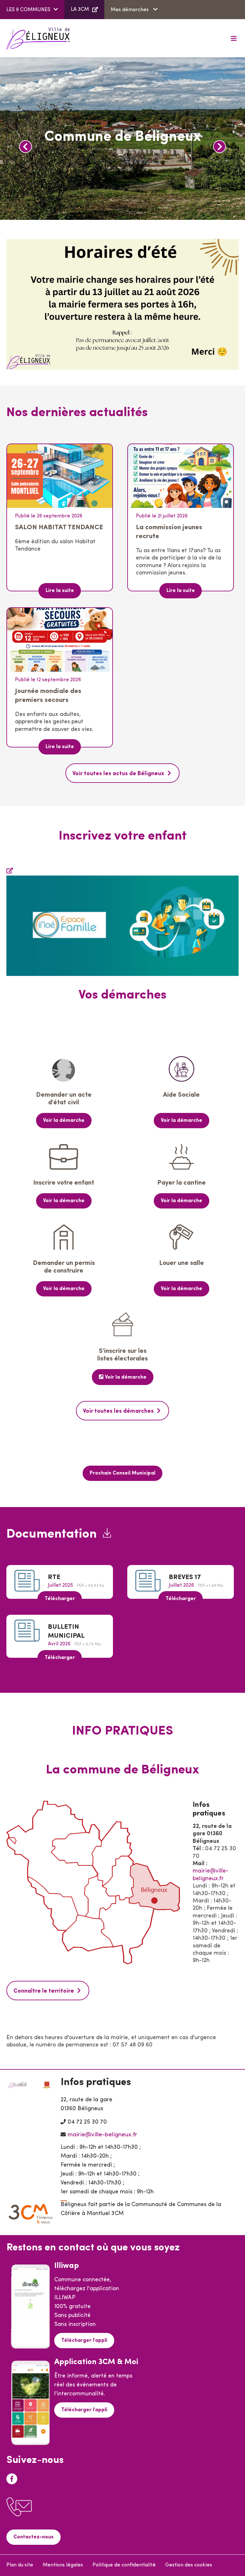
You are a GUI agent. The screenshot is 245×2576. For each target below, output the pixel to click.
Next (219, 147)
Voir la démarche (64, 1121)
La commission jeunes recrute (169, 532)
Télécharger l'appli (84, 2341)
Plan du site (20, 2565)
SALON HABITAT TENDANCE (59, 527)
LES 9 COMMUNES (28, 10)
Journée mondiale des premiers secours (48, 696)
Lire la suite (60, 591)
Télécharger (60, 1599)
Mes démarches (130, 10)
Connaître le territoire (44, 1991)
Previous (26, 147)
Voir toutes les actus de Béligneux (118, 774)
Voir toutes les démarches (118, 1411)
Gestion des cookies (189, 2565)
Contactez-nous (33, 2537)
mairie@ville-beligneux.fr (102, 2135)
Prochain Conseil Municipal (122, 1473)
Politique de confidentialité (124, 2565)
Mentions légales (63, 2565)
